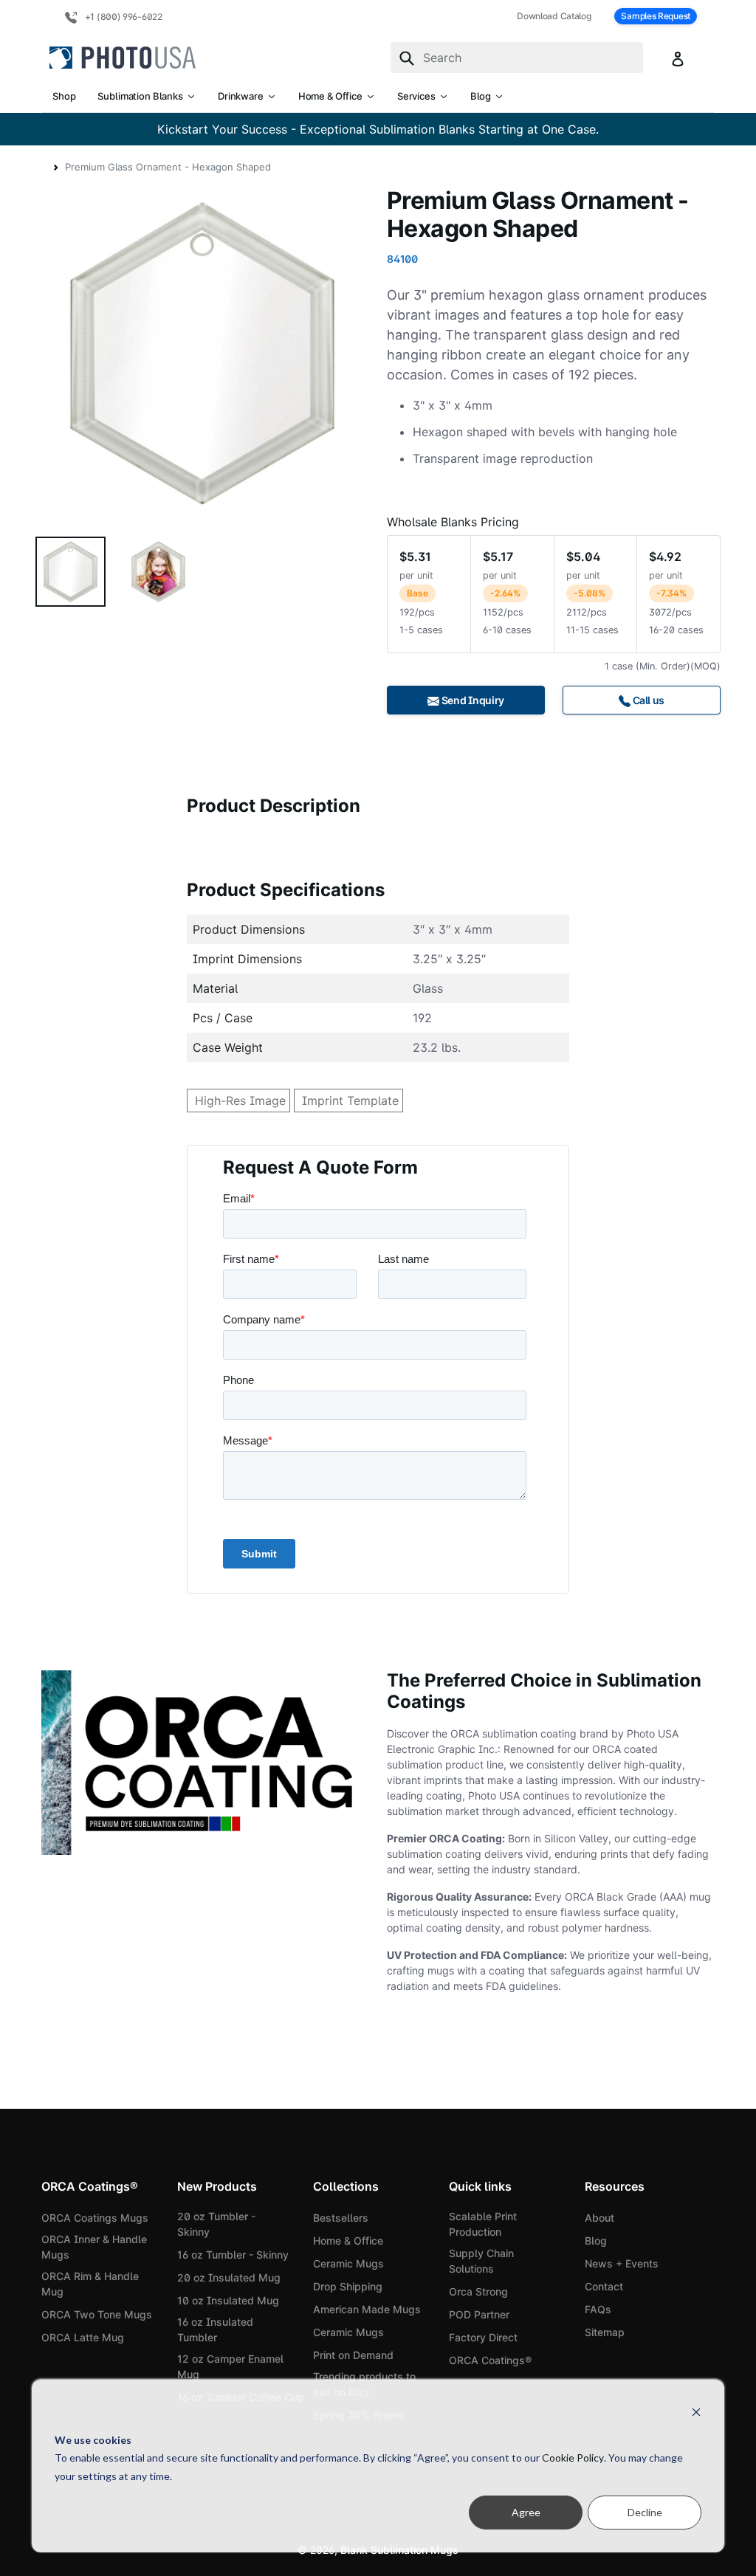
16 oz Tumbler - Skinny (233, 2255)
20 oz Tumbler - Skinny (216, 2224)
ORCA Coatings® (490, 2360)
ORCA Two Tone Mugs (97, 2314)
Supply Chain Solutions (481, 2261)
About (599, 2218)
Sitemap (605, 2332)
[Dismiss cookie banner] (696, 2412)
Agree (526, 2512)
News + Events (622, 2263)
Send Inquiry (472, 700)
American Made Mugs (367, 2309)
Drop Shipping (348, 2286)
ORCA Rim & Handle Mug (90, 2284)
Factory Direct (483, 2337)
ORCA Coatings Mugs (95, 2218)
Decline (645, 2512)
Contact (604, 2286)
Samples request (656, 16)
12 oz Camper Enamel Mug (230, 2366)
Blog (596, 2241)
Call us (647, 700)
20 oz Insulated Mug (229, 2277)
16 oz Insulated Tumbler (215, 2329)
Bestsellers (341, 2218)
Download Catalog (554, 16)
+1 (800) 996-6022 (123, 17)
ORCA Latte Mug (83, 2337)
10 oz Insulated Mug (228, 2300)
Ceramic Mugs (348, 2263)
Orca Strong (478, 2291)
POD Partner (479, 2314)
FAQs (598, 2309)
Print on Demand (353, 2355)
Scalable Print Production (483, 2224)
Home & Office (348, 2241)
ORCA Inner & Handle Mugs (94, 2247)
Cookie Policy (573, 2458)
